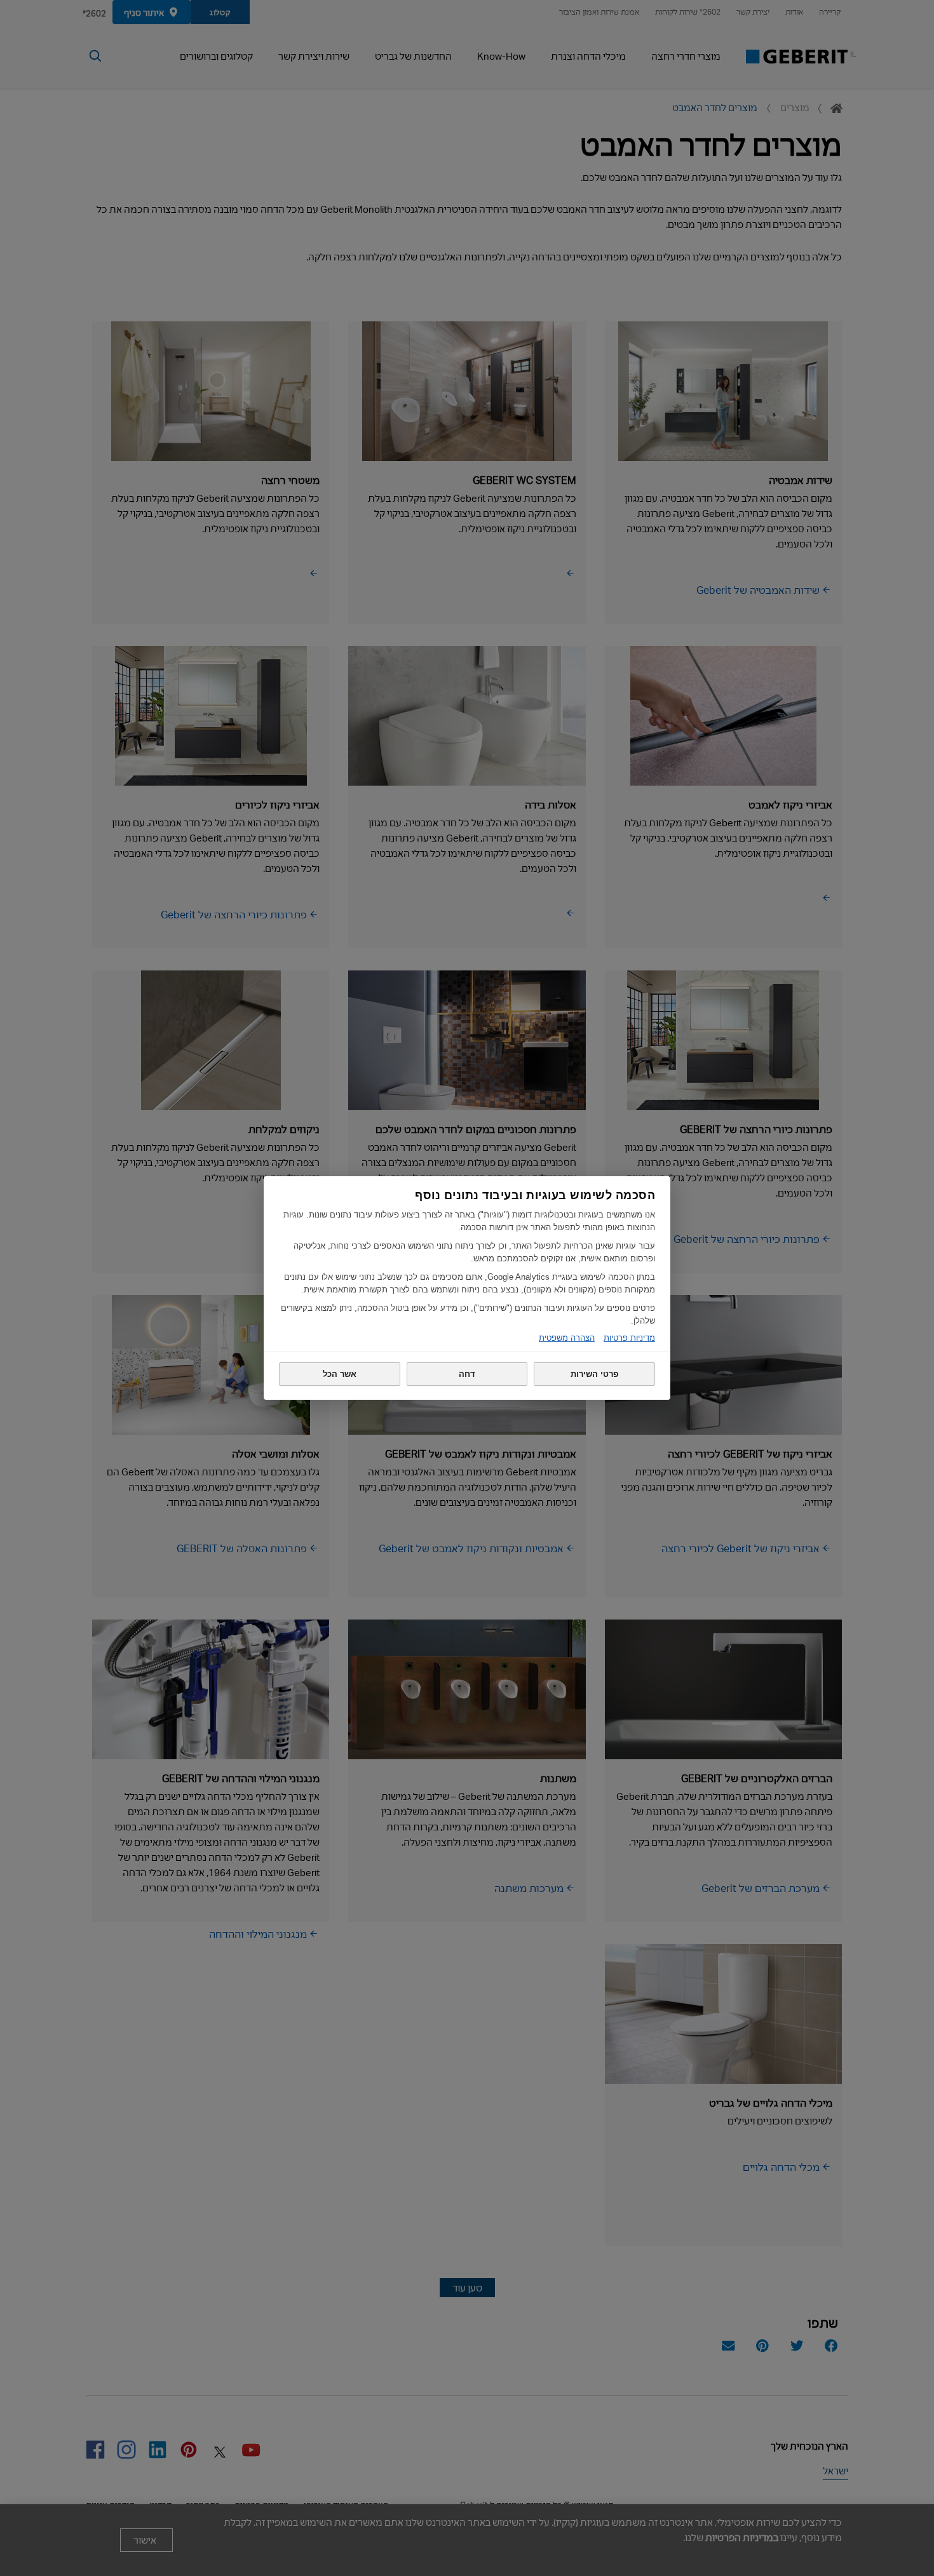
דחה (467, 1374)
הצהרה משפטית (567, 1338)
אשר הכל (340, 1374)
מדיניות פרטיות (629, 1338)
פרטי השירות (594, 1374)
